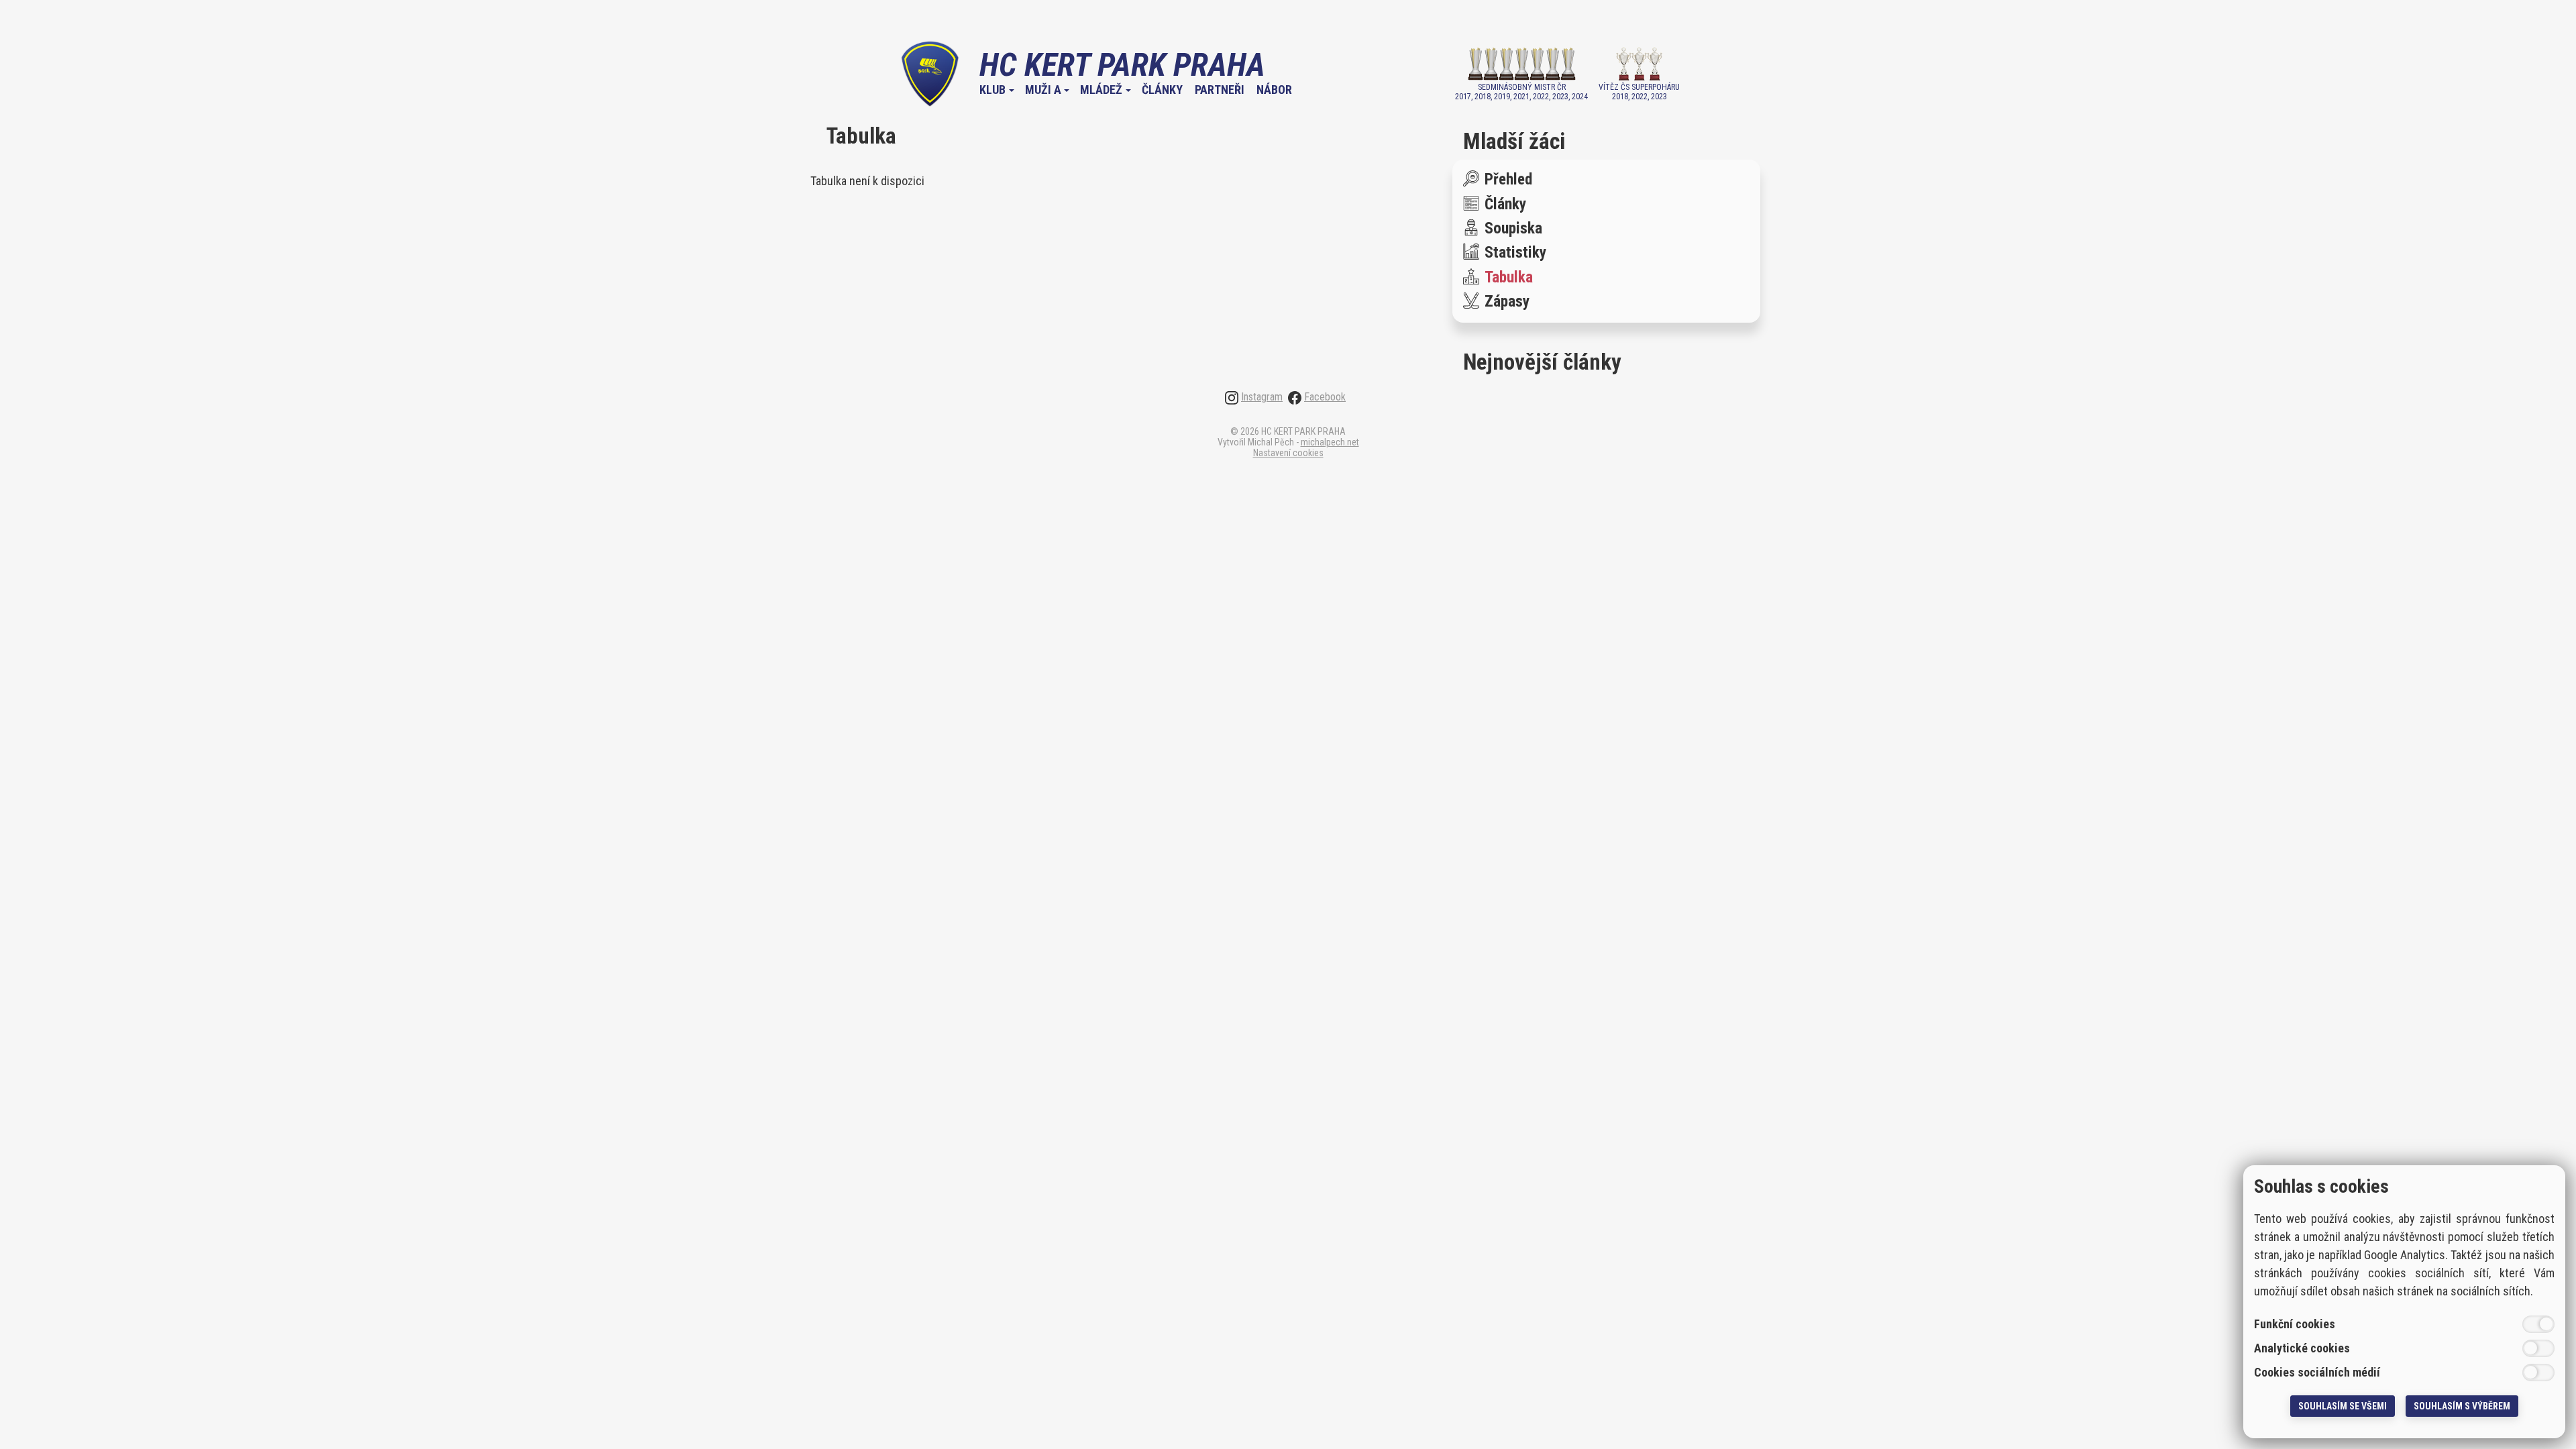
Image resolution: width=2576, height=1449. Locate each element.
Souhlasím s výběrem (2462, 1406)
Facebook (1325, 397)
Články (1162, 90)
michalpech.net (1330, 442)
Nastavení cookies (1288, 453)
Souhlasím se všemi (2343, 1406)
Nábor (1274, 90)
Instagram (1262, 397)
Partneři (1220, 90)
